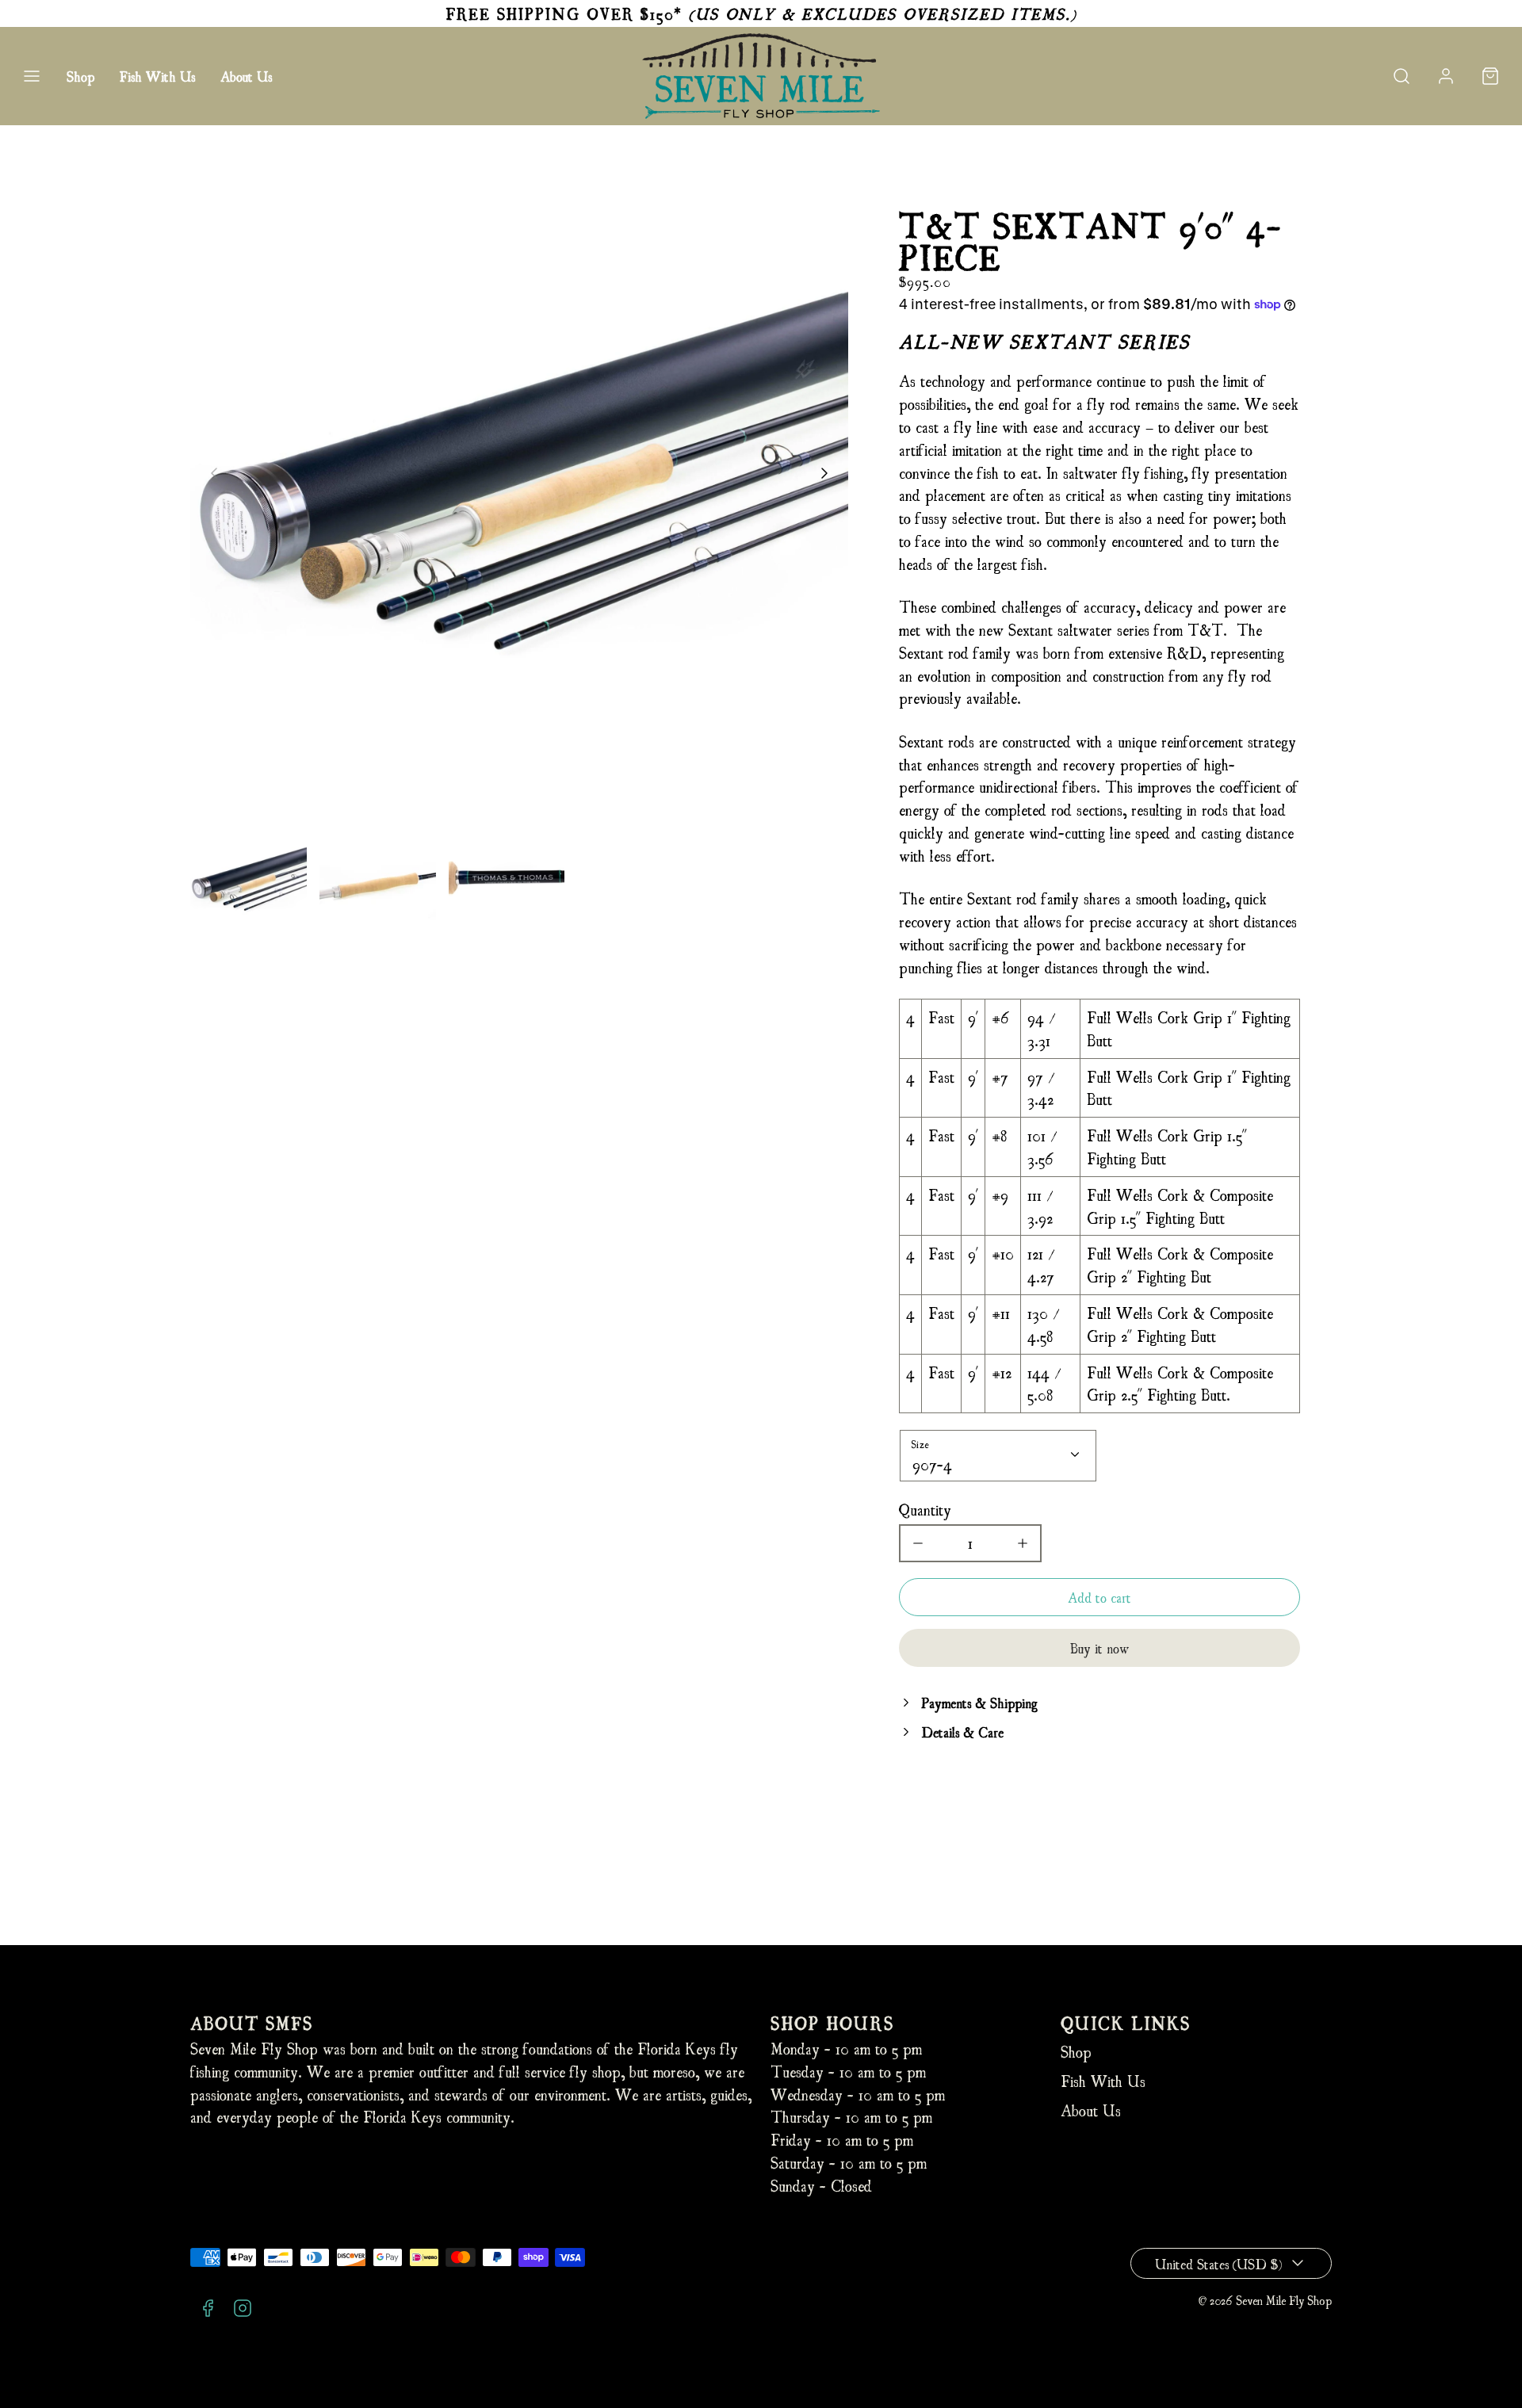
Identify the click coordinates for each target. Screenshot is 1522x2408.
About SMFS (252, 2022)
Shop (80, 76)
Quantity (925, 1509)
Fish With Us (157, 76)
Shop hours (832, 2022)
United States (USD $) (1218, 2263)
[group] (249, 879)
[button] (32, 76)
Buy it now (1099, 1647)
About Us (246, 76)
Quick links (1126, 2022)
